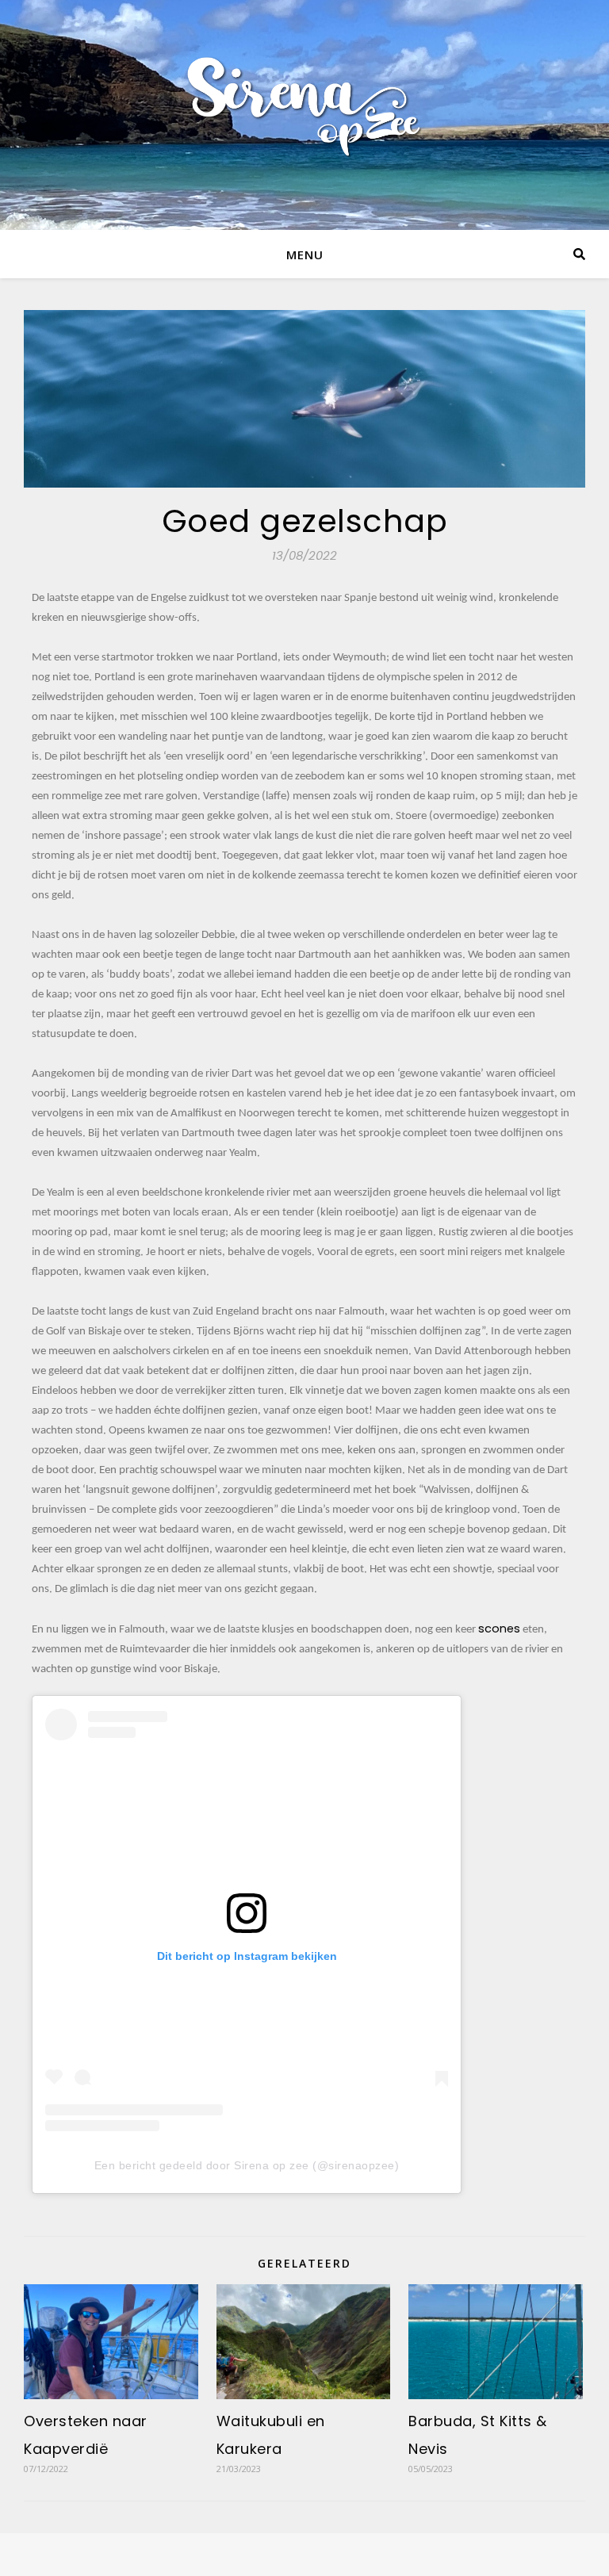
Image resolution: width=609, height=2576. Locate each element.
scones (499, 1629)
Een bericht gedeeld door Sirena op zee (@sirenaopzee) (247, 2165)
